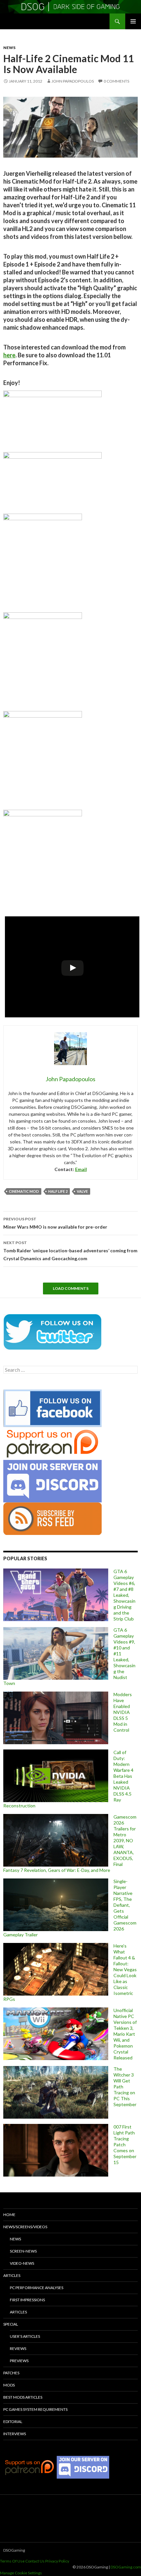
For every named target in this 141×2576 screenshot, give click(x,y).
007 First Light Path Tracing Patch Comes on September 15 (125, 2144)
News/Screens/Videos (25, 2227)
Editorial (13, 2422)
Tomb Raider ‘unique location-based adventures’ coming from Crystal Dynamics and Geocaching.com (70, 1251)
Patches (11, 2373)
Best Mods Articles (23, 2397)
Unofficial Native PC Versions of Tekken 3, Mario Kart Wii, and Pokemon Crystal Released (125, 2034)
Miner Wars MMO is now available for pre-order (55, 1223)
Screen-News (23, 2251)
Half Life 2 (58, 1191)
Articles (12, 2275)
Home (9, 2215)
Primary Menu (133, 21)
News (9, 48)
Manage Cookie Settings (21, 2573)
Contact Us (35, 2561)
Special (11, 2324)
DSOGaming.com (126, 2567)
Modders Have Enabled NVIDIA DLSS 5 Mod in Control (123, 1712)
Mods (9, 2385)
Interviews (15, 2434)
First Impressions (27, 2300)
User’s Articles (25, 2336)
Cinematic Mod (24, 1191)
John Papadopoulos (73, 81)
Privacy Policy (57, 2561)
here (9, 355)
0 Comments (116, 81)
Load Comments (71, 1288)
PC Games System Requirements (35, 2409)
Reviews (18, 2348)
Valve (82, 1191)
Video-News (22, 2263)
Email (81, 1169)
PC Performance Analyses (37, 2288)
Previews (19, 2361)
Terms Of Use (12, 2561)
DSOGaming (14, 2550)
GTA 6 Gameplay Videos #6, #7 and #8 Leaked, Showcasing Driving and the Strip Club (124, 1595)
